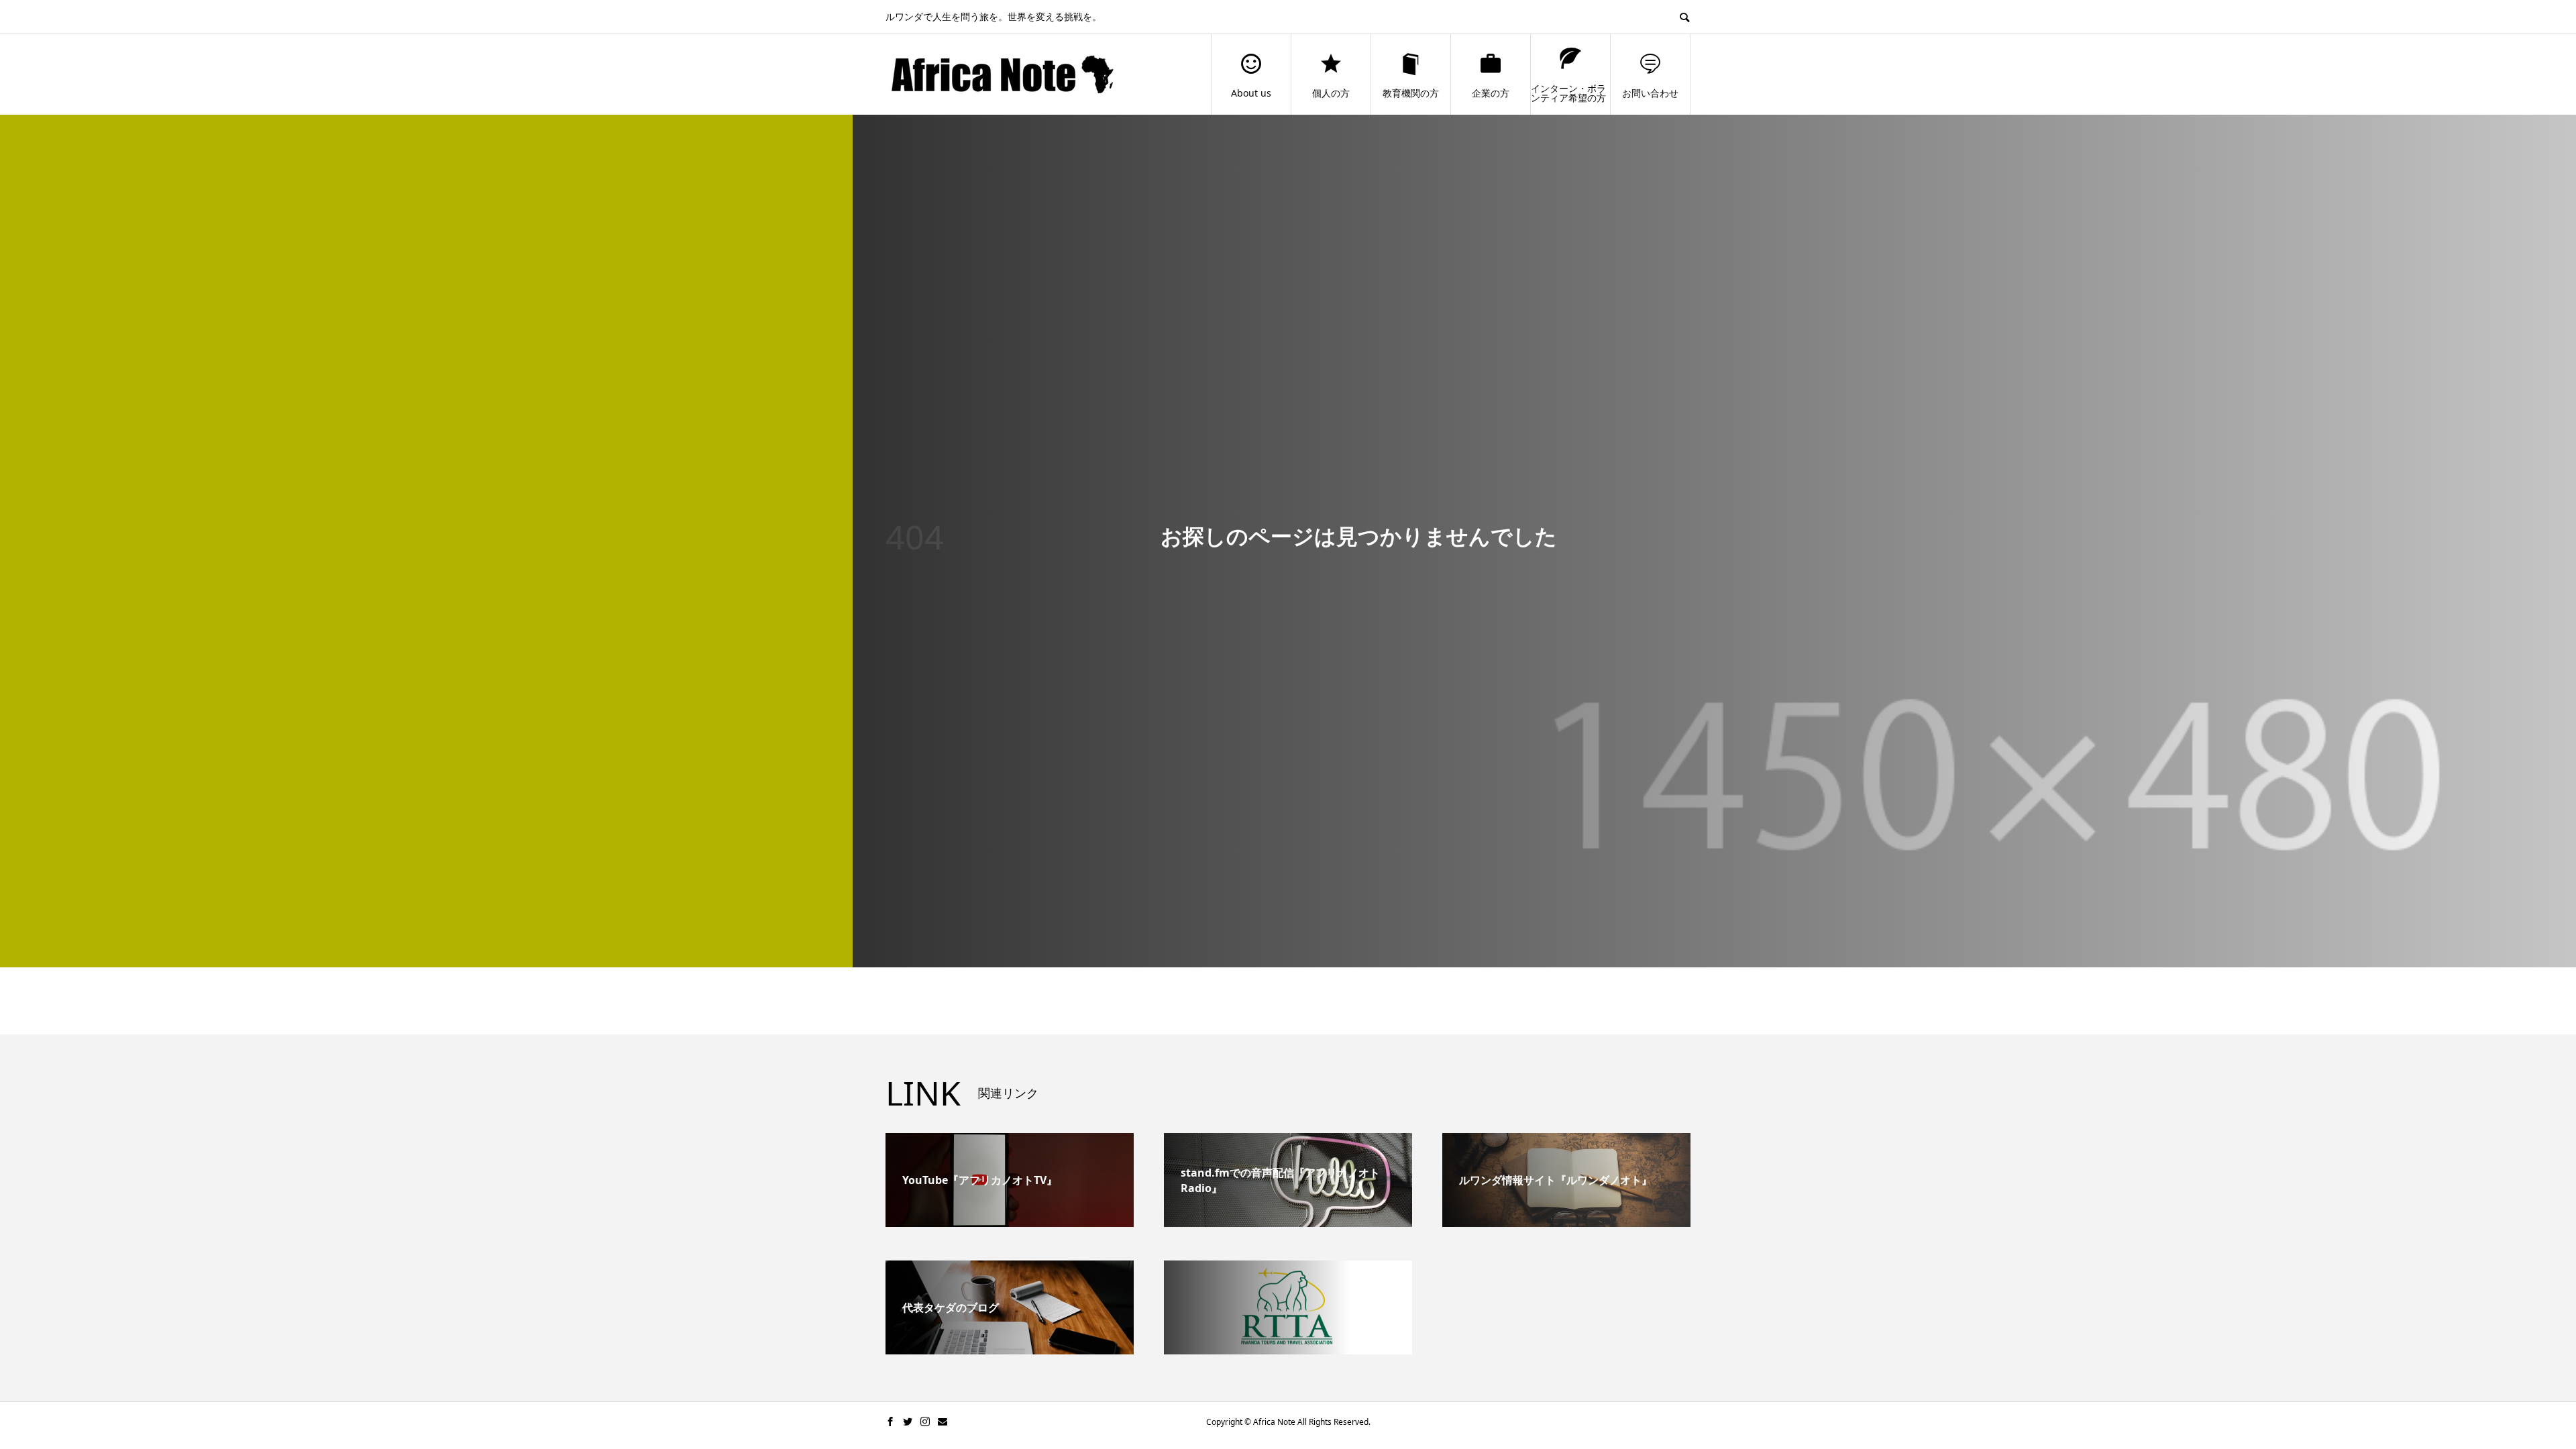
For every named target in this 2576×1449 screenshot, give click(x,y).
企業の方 (1491, 93)
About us (1251, 93)
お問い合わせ (1650, 93)
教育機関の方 (1411, 93)
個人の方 (1331, 93)
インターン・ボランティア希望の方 (1568, 93)
